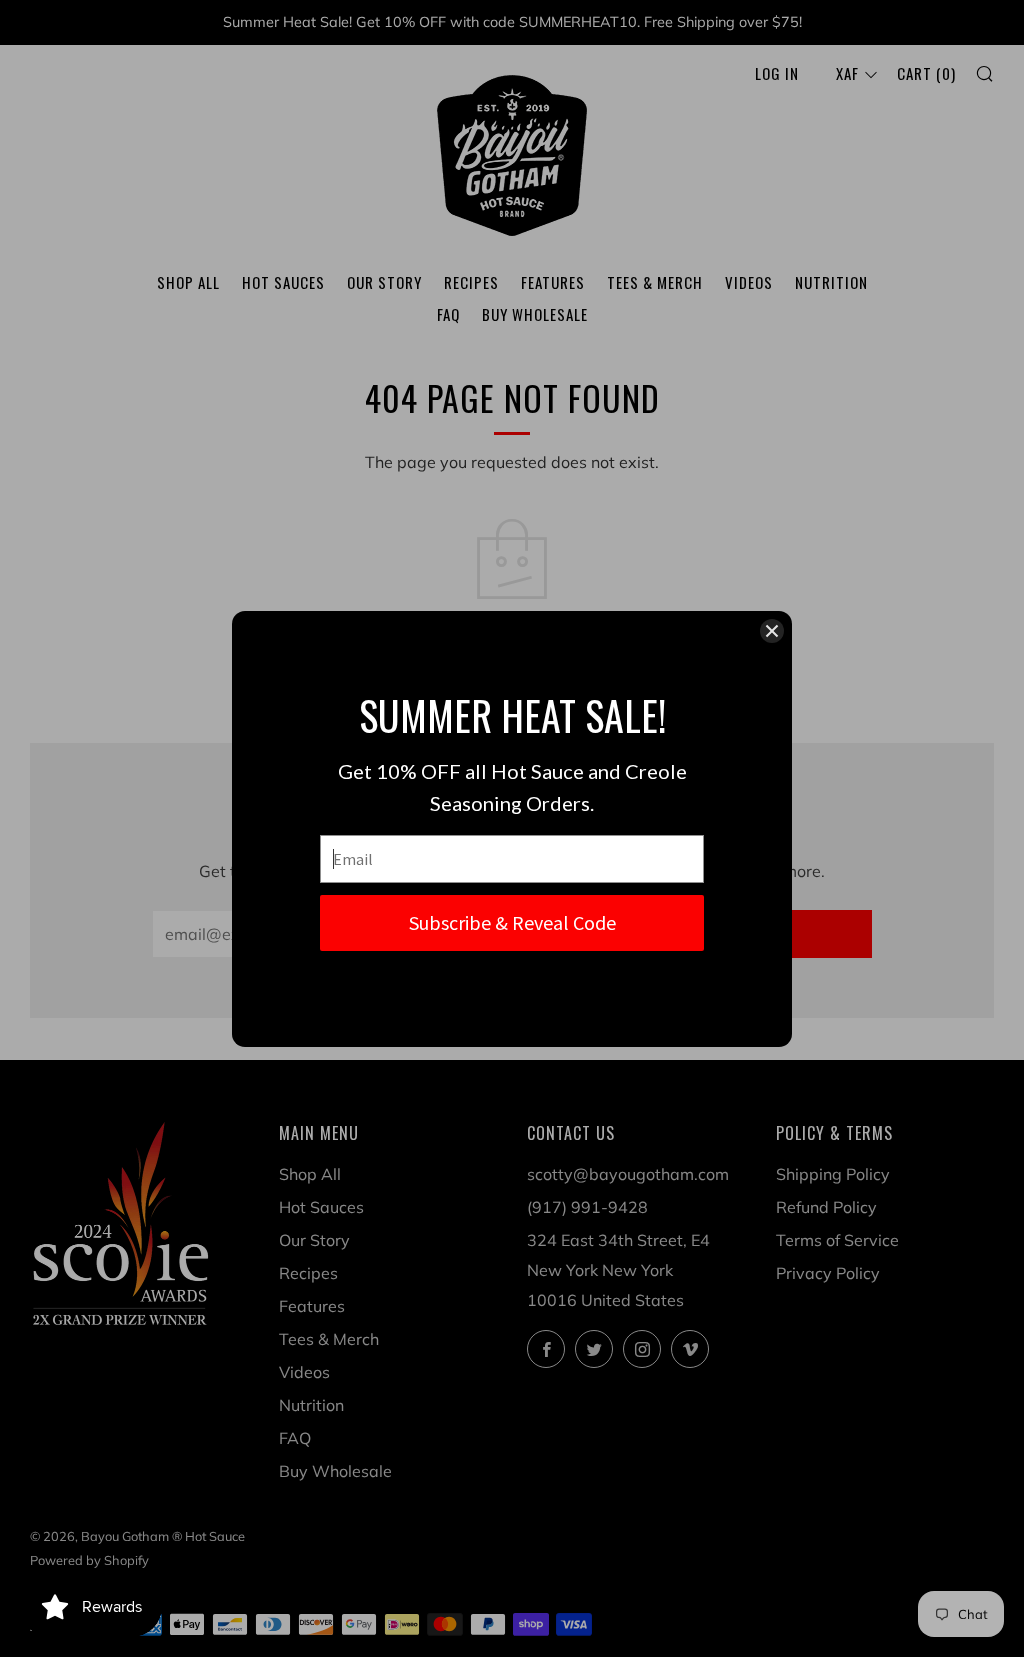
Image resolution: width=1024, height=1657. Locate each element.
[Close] (772, 631)
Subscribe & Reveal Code (512, 922)
